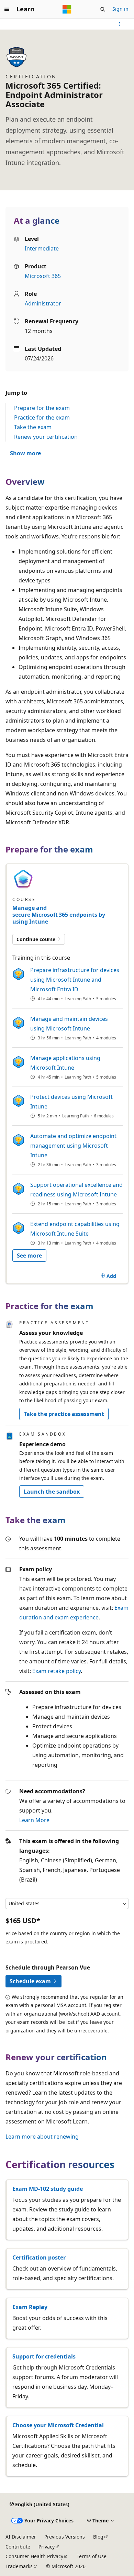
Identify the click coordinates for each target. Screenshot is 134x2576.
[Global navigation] (7, 9)
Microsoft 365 (43, 276)
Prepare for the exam (42, 408)
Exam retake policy (57, 1671)
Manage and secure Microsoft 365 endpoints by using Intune (59, 915)
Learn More (34, 1820)
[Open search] (103, 9)
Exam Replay (30, 2307)
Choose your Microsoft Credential (58, 2425)
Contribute (18, 2547)
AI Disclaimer (21, 2537)
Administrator (43, 303)
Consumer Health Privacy (34, 2556)
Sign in (120, 9)
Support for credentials (44, 2356)
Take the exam (33, 427)
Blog (98, 2537)
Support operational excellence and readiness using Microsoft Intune (76, 1190)
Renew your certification (46, 437)
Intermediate (42, 248)
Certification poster (39, 2257)
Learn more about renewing (42, 2137)
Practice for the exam (42, 417)
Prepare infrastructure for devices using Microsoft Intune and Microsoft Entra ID (75, 980)
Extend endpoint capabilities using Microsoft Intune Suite (75, 1229)
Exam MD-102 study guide (48, 2189)
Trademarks (19, 2566)
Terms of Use (92, 2556)
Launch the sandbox (52, 1492)
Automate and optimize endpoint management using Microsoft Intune (73, 1146)
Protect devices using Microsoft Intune (71, 1102)
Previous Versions (65, 2537)
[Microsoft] (67, 9)
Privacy (47, 2547)
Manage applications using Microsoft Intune (65, 1063)
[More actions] (120, 24)
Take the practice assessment (64, 1414)
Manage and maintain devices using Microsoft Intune (69, 1024)
